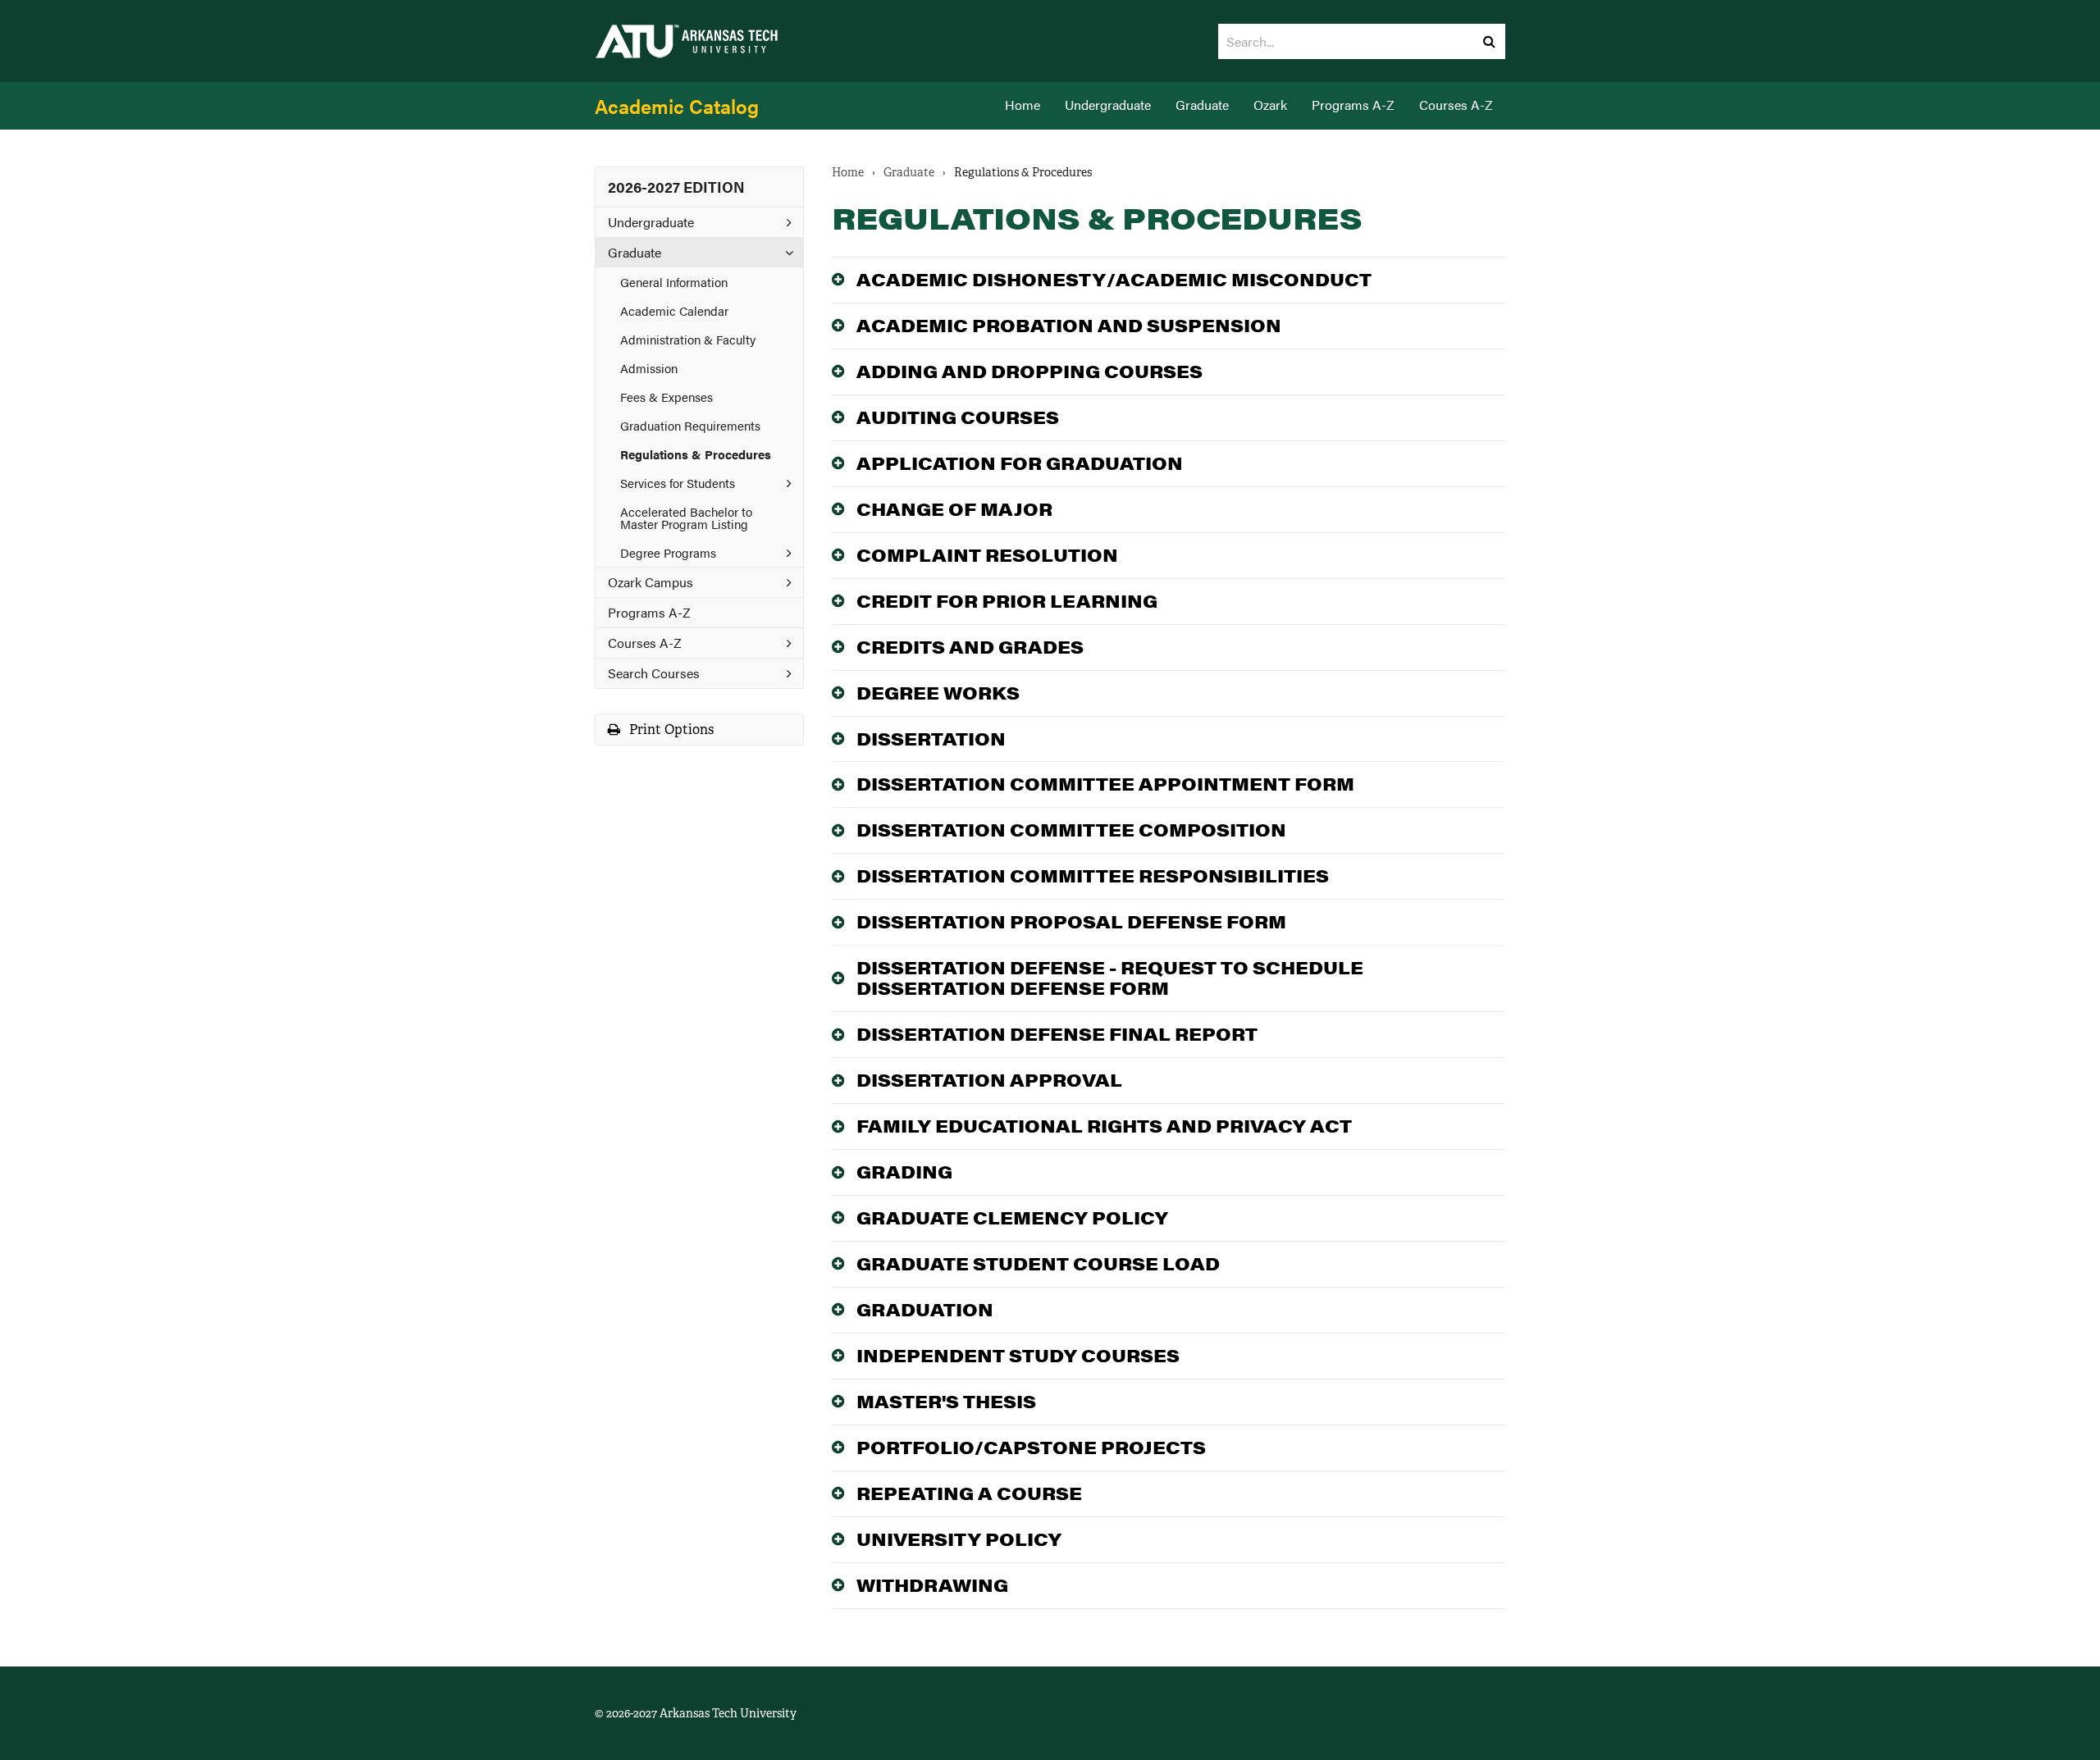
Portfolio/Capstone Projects (1031, 1447)
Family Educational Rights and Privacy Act (1104, 1126)
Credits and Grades (970, 647)
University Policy (959, 1539)
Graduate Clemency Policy (1012, 1217)
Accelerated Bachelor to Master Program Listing (686, 518)
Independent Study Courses (1018, 1355)
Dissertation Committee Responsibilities (1093, 875)
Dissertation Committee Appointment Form (1105, 784)
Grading (904, 1172)
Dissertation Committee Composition (1071, 830)
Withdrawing (932, 1585)
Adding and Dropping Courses (1029, 371)
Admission (649, 368)
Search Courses (654, 673)
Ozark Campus (651, 582)
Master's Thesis (946, 1401)
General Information (674, 282)
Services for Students (678, 483)
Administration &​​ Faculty (688, 339)
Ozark (1270, 105)
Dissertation (931, 739)
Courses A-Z (1456, 105)
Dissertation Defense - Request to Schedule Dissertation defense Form (1110, 978)
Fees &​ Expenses (667, 397)
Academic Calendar (674, 310)
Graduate (1202, 105)
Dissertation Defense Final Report (1057, 1034)
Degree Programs (668, 552)
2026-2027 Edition (676, 187)
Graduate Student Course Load (1038, 1263)
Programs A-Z (1353, 105)
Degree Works (938, 693)
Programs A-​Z (649, 612)
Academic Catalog (677, 106)
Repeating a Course (969, 1493)
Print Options (670, 730)
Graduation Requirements (690, 425)
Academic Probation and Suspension (1069, 325)
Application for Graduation (1020, 463)
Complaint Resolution (987, 555)
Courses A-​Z (645, 643)
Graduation (925, 1309)
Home (1023, 105)
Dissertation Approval (989, 1080)
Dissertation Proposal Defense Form (1071, 921)
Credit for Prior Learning (1007, 601)
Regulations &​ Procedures (696, 454)
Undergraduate (1108, 105)
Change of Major (954, 509)
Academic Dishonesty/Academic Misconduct (1114, 279)
